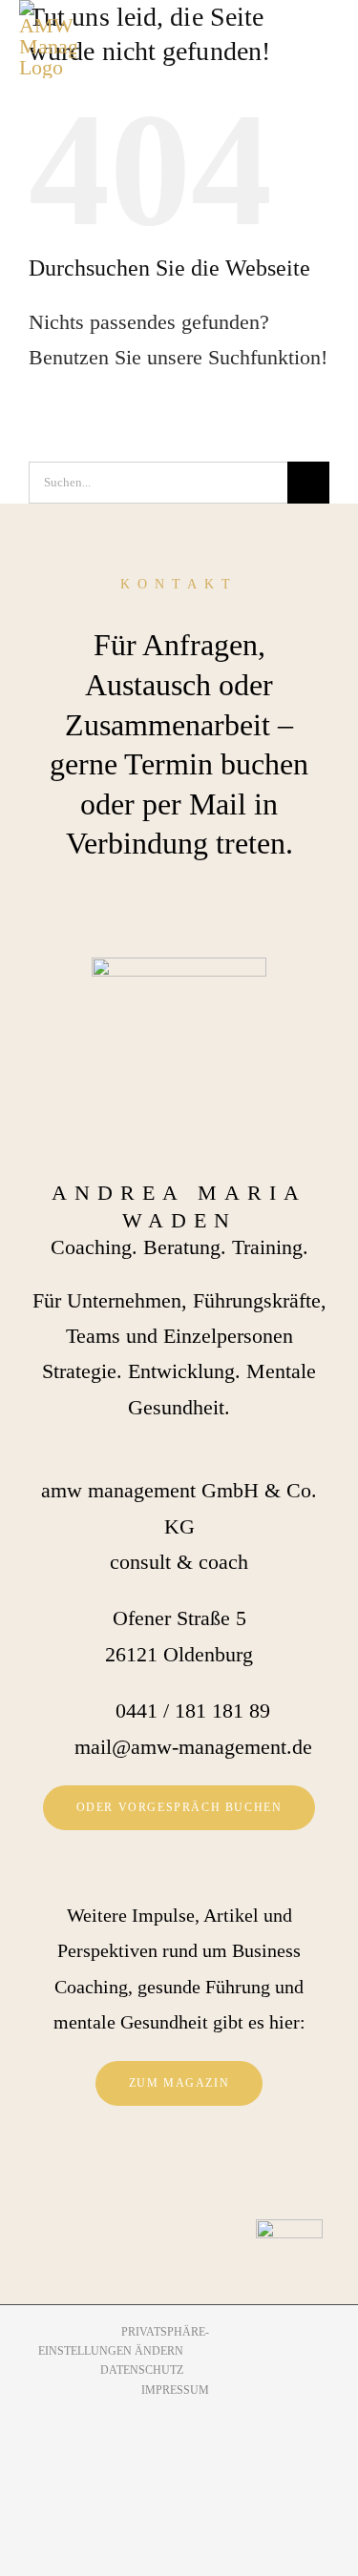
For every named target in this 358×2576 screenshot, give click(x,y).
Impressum (175, 2390)
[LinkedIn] (207, 2174)
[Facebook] (152, 2174)
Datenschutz (142, 2370)
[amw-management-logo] (48, 39)
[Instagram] (179, 2174)
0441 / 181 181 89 (193, 1710)
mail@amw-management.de (193, 1747)
